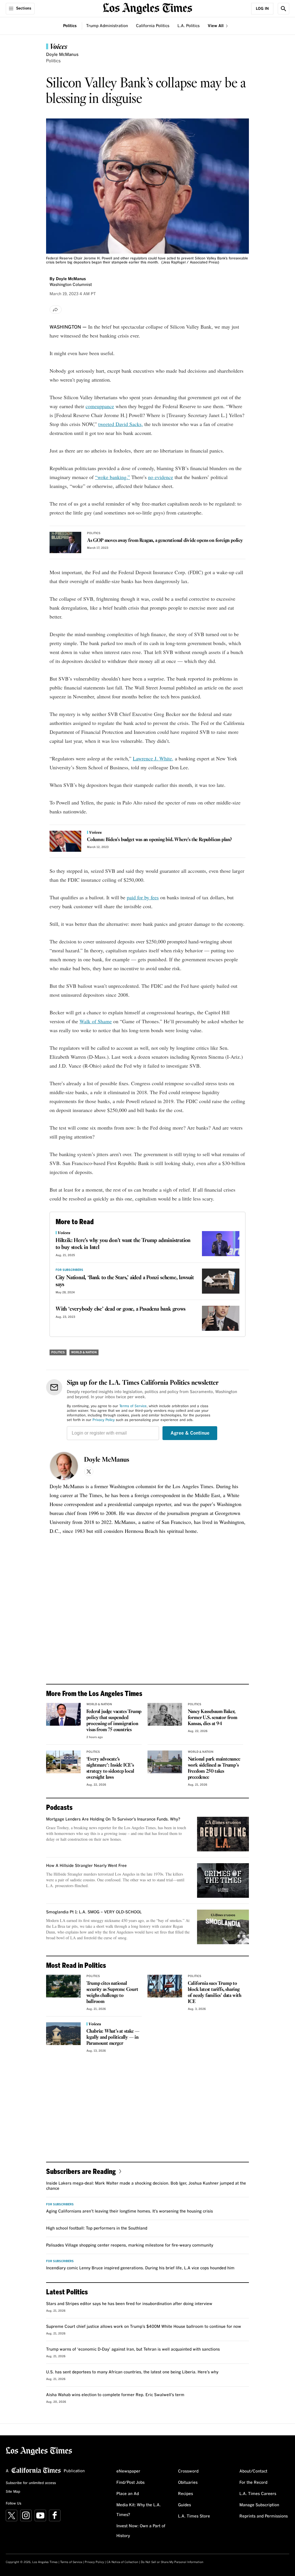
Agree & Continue (190, 1433)
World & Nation (84, 1352)
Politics (70, 26)
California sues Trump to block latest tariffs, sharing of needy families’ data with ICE (215, 1993)
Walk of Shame (96, 1021)
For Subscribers (69, 1270)
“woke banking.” (112, 477)
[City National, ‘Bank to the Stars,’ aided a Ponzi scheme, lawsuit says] (221, 1281)
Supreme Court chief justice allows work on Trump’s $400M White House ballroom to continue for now (144, 2327)
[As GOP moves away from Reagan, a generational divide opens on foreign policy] (65, 542)
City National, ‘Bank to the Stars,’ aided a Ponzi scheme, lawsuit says (125, 1281)
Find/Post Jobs (131, 2483)
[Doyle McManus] (64, 1466)
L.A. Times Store (194, 2516)
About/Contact (253, 2471)
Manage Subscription (259, 2505)
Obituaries (188, 2483)
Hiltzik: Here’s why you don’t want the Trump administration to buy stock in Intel (123, 1244)
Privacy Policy (104, 1420)
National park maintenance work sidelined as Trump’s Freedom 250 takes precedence (214, 1768)
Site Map (13, 2492)
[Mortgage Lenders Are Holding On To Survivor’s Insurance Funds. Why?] (223, 1834)
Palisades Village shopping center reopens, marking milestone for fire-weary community (130, 2245)
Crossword (188, 2471)
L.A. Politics (189, 26)
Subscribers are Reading (81, 2171)
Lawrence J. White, (153, 758)
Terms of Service (133, 1406)
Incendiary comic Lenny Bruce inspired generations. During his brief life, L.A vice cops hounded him (140, 2268)
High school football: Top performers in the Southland (97, 2228)
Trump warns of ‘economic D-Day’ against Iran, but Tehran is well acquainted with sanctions (133, 2349)
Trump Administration (107, 26)
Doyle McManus (62, 55)
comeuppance (100, 406)
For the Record (253, 2483)
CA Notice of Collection (122, 2562)
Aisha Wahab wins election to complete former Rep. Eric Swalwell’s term (115, 2395)
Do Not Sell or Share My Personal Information (172, 2562)
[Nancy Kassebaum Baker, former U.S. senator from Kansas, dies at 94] (165, 1714)
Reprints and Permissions (264, 2516)
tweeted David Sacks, (121, 424)
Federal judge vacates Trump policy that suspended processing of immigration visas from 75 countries (114, 1721)
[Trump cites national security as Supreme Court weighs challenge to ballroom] (63, 1986)
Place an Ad (128, 2494)
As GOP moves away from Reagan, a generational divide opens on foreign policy (165, 541)
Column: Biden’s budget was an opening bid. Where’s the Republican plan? (159, 840)
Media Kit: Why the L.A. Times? (139, 2510)
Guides (185, 2505)
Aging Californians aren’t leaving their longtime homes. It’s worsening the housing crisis (129, 2211)
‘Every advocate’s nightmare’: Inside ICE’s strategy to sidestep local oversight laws (110, 1768)
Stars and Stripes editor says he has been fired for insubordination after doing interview (129, 2304)
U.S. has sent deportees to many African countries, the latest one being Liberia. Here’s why (132, 2372)
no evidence (161, 477)
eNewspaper (128, 2471)
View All (216, 26)
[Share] (56, 310)
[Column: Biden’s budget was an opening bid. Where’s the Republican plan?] (65, 841)
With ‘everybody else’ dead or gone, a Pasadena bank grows (121, 1309)
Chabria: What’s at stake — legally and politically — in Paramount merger (113, 2037)
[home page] (147, 8)
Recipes (186, 2494)
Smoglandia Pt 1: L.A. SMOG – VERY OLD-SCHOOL (94, 1912)
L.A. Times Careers (258, 2494)
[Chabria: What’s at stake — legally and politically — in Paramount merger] (63, 2034)
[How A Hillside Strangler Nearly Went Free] (223, 1880)
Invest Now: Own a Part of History (141, 2531)
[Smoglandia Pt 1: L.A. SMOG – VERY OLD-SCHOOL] (223, 1927)
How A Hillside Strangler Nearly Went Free (86, 1866)
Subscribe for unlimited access (31, 2483)
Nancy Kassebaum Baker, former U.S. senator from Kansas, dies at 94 (213, 1718)
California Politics (153, 26)
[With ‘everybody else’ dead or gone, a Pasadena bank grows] (221, 1318)
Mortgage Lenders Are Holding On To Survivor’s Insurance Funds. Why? (113, 1819)
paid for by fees (143, 897)
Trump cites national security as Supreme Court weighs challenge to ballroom (112, 1993)
